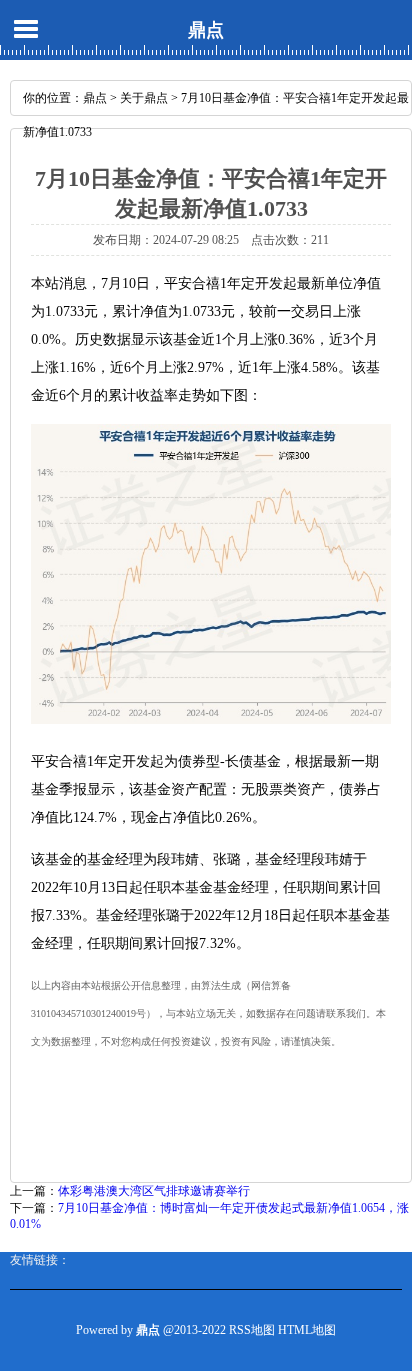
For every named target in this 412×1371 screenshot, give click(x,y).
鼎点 (206, 30)
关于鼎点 (144, 98)
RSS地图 (252, 1330)
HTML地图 (307, 1330)
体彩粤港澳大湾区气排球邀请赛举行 (154, 1191)
